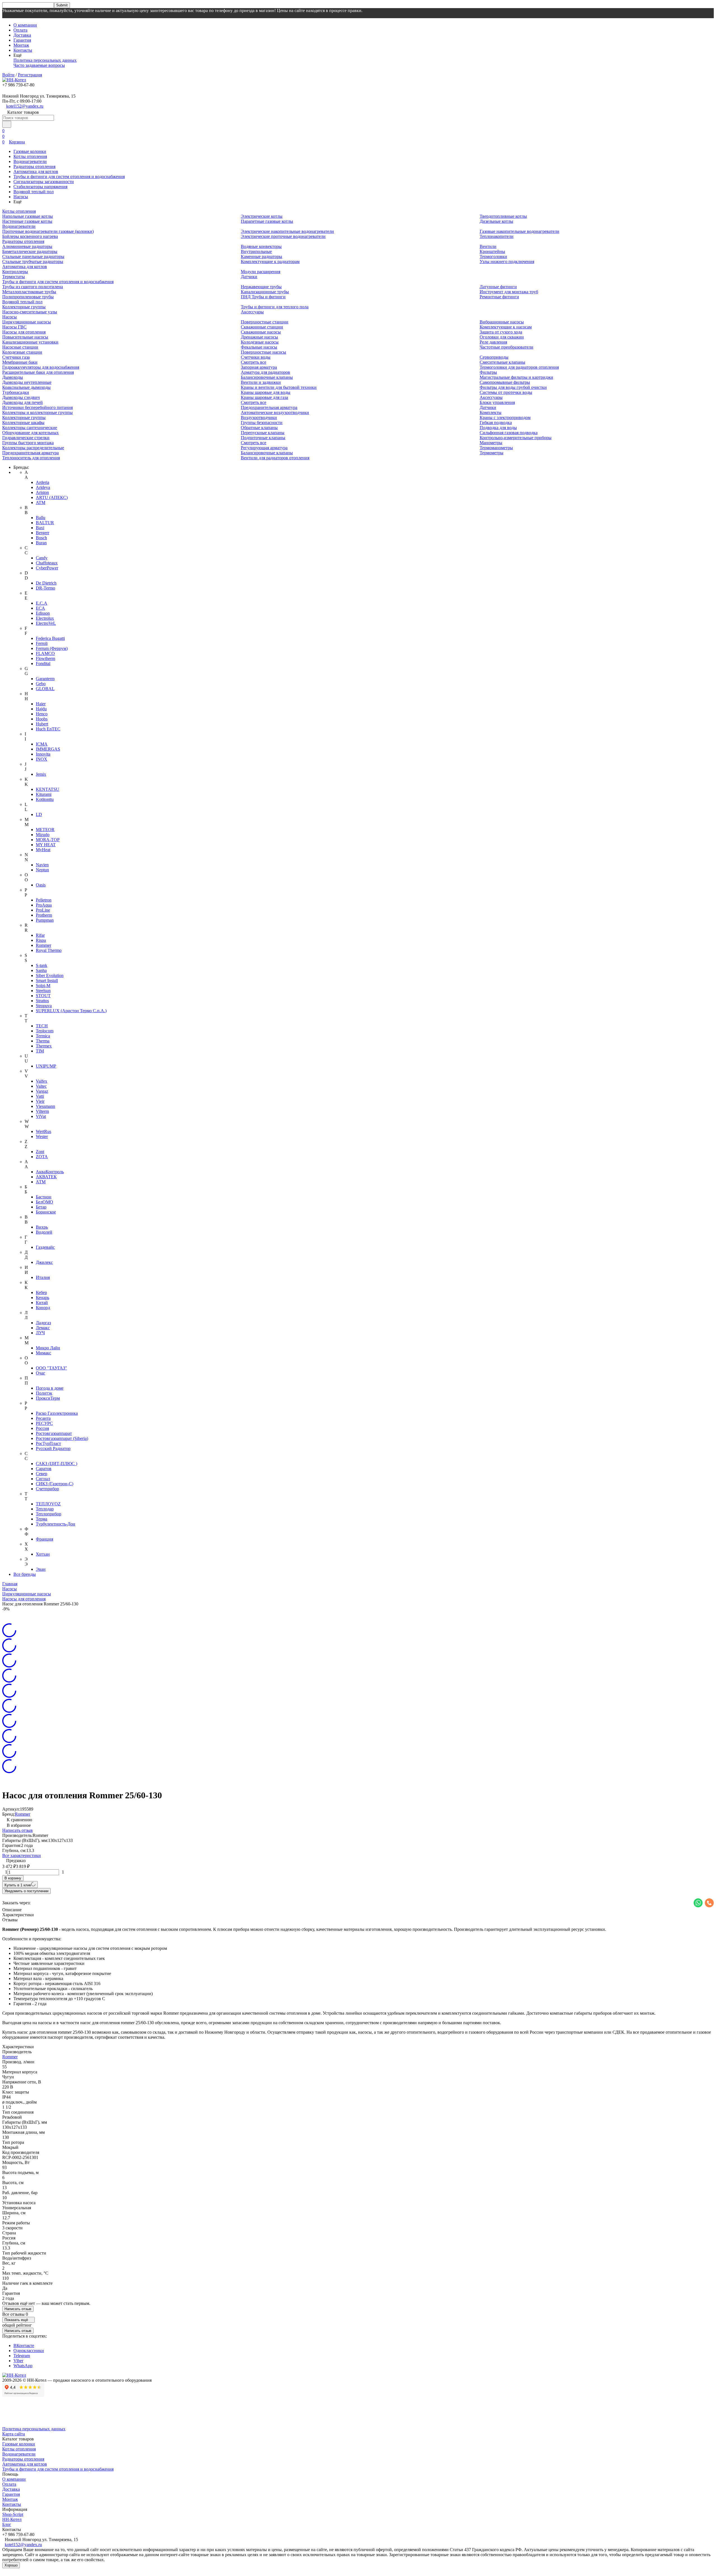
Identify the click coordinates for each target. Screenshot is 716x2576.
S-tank (42, 965)
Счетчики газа (16, 357)
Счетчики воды (256, 357)
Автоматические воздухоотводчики (275, 412)
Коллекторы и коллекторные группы (37, 412)
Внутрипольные (256, 251)
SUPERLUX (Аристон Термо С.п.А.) (71, 1011)
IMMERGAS (48, 749)
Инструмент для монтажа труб (509, 292)
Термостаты (14, 277)
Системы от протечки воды (506, 392)
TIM (40, 1051)
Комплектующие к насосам (506, 327)
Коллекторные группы (24, 307)
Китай (42, 1303)
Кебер (41, 1292)
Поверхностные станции (265, 322)
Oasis (41, 885)
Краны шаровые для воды (266, 392)
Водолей (44, 1232)
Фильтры (488, 372)
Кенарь (43, 1298)
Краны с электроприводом (505, 417)
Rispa (41, 940)
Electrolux (45, 618)
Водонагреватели (30, 161)
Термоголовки (493, 256)
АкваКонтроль (50, 1172)
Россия (42, 1428)
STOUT (43, 996)
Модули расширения (261, 272)
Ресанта (43, 1418)
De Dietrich (46, 583)
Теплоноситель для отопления (31, 458)
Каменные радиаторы (262, 256)
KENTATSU (48, 789)
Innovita (43, 754)
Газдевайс (45, 1247)
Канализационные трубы (265, 292)
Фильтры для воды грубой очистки (513, 387)
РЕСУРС (44, 1423)
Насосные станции (20, 347)
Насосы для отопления (24, 332)
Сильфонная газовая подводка (509, 433)
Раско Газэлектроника (57, 1413)
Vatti (40, 1096)
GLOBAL (45, 689)
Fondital (43, 663)
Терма (42, 1519)
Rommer (43, 945)
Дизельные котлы (496, 221)
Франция (44, 1539)
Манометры (491, 443)
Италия (43, 1277)
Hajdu (41, 709)
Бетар (41, 1207)
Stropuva (44, 1006)
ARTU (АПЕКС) (52, 497)
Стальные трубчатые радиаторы (33, 262)
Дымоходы (13, 377)
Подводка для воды (498, 428)
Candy (42, 558)
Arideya (43, 487)
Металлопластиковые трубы (29, 292)
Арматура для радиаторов (265, 372)
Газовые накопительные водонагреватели (520, 231)
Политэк (44, 1393)
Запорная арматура (259, 367)
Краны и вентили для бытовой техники (279, 387)
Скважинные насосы (261, 332)
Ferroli (42, 643)
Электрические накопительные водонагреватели (287, 231)
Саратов (44, 1469)
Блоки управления (497, 402)
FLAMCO (45, 653)
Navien (42, 865)
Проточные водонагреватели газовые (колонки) (48, 231)
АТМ (41, 1182)
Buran (41, 543)
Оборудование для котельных (30, 433)
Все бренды (25, 1574)
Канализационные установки (30, 342)
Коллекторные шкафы (23, 423)
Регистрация (30, 75)
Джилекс (44, 1262)
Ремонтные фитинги (499, 297)
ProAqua (44, 905)
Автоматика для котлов (36, 172)
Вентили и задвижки (261, 382)
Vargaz (42, 1091)
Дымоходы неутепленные (27, 382)
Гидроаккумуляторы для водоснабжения (41, 367)
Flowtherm (45, 658)
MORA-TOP (48, 840)
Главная (10, 1584)
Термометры (492, 453)
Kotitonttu (45, 799)
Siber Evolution (50, 975)
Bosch (41, 538)
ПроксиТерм (48, 1398)
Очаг (41, 1373)
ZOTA (42, 1157)
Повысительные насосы (25, 337)
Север (42, 1474)
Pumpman (45, 920)
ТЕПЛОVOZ (48, 1504)
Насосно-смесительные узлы (30, 312)
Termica (43, 1036)
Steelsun (43, 991)
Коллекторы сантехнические (30, 428)
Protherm (44, 915)
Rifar (40, 935)
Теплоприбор (49, 1514)
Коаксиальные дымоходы (26, 387)
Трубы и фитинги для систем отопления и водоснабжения (69, 177)
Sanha (41, 970)
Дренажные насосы (259, 337)
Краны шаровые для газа (264, 397)
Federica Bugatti (50, 638)
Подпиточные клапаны (263, 438)
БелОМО (44, 1202)
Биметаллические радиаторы (30, 251)
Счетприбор (47, 1489)
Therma (43, 1041)
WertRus (43, 1131)
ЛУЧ (40, 1333)
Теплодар (45, 1509)
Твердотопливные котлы (503, 216)
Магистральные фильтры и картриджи (516, 377)
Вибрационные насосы (502, 322)
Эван (41, 1569)
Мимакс (43, 1353)
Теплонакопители (497, 236)
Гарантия (22, 40)
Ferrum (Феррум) (52, 648)
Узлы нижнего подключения (507, 262)
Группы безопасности (262, 423)
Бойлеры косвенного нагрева (30, 236)
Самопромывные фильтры (505, 382)
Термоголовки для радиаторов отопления (519, 367)
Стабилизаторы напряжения (40, 187)
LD (39, 814)
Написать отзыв (17, 1830)
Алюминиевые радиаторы (27, 246)
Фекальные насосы (259, 347)
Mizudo (43, 835)
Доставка (22, 35)
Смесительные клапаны (502, 362)
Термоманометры (496, 448)
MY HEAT (46, 845)
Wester (42, 1136)
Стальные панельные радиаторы (33, 256)
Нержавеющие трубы (261, 287)
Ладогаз (43, 1323)
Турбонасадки (16, 392)
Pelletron (44, 900)
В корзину (13, 1878)
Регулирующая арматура (264, 448)
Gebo (41, 684)
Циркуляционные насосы (27, 322)
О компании (25, 25)
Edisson (43, 613)
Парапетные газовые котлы (267, 221)
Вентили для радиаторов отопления (275, 458)
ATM (41, 502)
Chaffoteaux (47, 563)
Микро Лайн (48, 1348)
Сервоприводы (494, 357)
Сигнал (43, 1479)
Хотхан (43, 1554)
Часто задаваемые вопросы (39, 65)
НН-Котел (12, 2519)
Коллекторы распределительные (33, 448)
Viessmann (45, 1106)
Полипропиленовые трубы (28, 297)
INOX (42, 759)
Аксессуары (252, 312)
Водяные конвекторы (261, 246)
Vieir (40, 1101)
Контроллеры (15, 272)
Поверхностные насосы (263, 352)
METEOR (45, 830)
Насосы (21, 197)
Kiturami (44, 794)
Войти (8, 75)
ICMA (42, 744)
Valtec (41, 1086)
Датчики (249, 277)
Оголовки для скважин (502, 337)
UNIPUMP (46, 1066)
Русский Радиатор (53, 1448)
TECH (42, 1026)
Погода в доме (50, 1388)
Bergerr (43, 533)
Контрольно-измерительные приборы (516, 438)
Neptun (42, 870)
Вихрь (42, 1227)
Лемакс (43, 1328)
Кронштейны (492, 251)
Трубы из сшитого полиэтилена (33, 287)
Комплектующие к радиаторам (270, 262)
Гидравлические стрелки (26, 438)
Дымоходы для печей (23, 402)
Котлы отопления (30, 156)
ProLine (43, 910)
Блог (7, 2524)
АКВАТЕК (46, 1177)
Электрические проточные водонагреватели (283, 236)
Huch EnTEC (48, 729)
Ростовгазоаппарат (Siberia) (62, 1438)
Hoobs (42, 719)
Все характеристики (22, 1855)
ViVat (41, 1116)
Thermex (44, 1046)
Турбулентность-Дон (56, 1524)
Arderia (43, 482)
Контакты (23, 50)
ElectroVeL (46, 623)
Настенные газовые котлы (27, 221)
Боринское (46, 1212)
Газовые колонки (30, 151)
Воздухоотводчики (259, 417)
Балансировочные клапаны (267, 377)
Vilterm (42, 1111)
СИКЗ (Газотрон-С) (55, 1484)
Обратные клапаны (259, 428)
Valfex (42, 1081)
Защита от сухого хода (501, 332)
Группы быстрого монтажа (28, 443)
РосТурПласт (48, 1443)
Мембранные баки (20, 362)
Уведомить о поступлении (26, 1891)
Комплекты (491, 412)
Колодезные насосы (260, 342)
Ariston (42, 492)
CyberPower (47, 568)
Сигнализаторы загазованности (44, 182)
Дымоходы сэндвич (21, 397)
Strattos (42, 1001)
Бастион (44, 1197)
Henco (42, 714)
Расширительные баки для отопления (38, 372)
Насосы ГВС (14, 327)
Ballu (41, 518)
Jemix (41, 774)
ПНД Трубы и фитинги (263, 297)
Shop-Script (13, 2514)
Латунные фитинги (498, 287)
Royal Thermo (49, 950)
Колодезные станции (22, 352)
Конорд (43, 1308)
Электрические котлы (262, 216)
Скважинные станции (262, 327)
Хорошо (11, 2565)
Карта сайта (14, 2434)
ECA (40, 608)
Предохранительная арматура (30, 453)
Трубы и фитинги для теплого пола (275, 307)
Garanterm (45, 679)
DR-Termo (45, 588)
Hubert (42, 724)
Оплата (20, 30)
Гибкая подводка (496, 423)
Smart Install (47, 981)
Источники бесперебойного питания (37, 407)
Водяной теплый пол (34, 192)
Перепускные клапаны (263, 433)
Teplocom (45, 1031)
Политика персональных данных (45, 60)
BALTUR (45, 523)
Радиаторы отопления (34, 166)
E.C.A (42, 603)
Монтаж (21, 45)
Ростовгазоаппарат (54, 1433)
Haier (41, 704)
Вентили (488, 246)
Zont (40, 1152)
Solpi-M (43, 986)
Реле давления (493, 342)
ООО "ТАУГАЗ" (51, 1368)
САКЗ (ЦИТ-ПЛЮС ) (56, 1464)
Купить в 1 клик (18, 1885)
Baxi (40, 528)
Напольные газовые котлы (28, 216)
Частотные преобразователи (507, 347)
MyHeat (43, 850)
